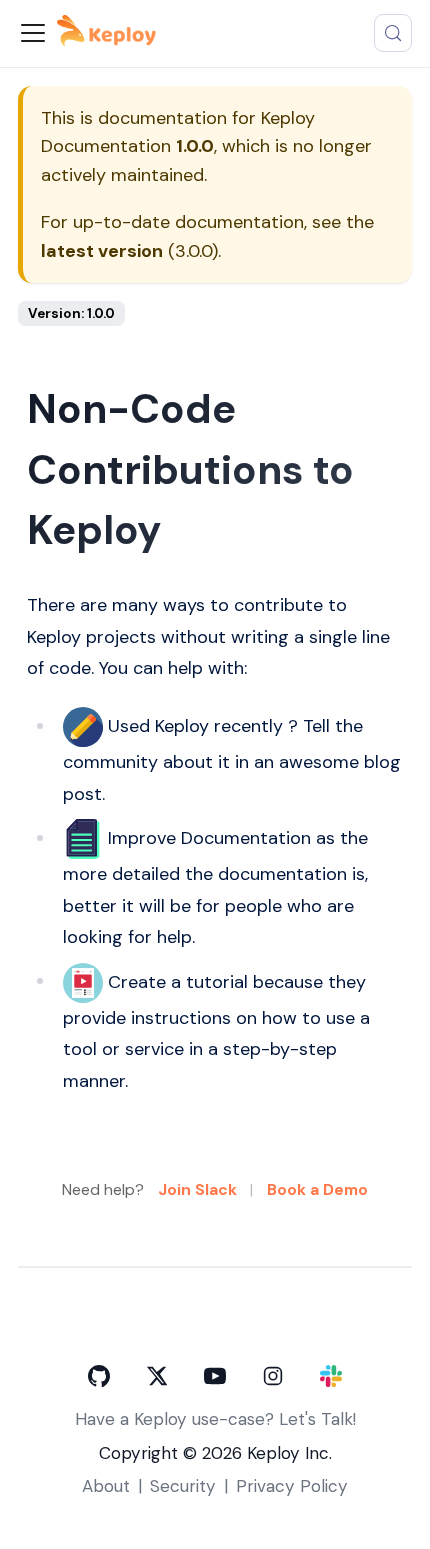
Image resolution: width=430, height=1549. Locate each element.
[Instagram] (273, 1376)
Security (183, 1486)
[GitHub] (99, 1376)
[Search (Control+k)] (393, 33)
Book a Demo (317, 1189)
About (106, 1486)
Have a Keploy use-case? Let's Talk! (215, 1419)
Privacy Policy (292, 1486)
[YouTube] (215, 1376)
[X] (157, 1376)
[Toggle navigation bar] (33, 33)
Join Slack (197, 1189)
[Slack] (331, 1376)
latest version (102, 251)
